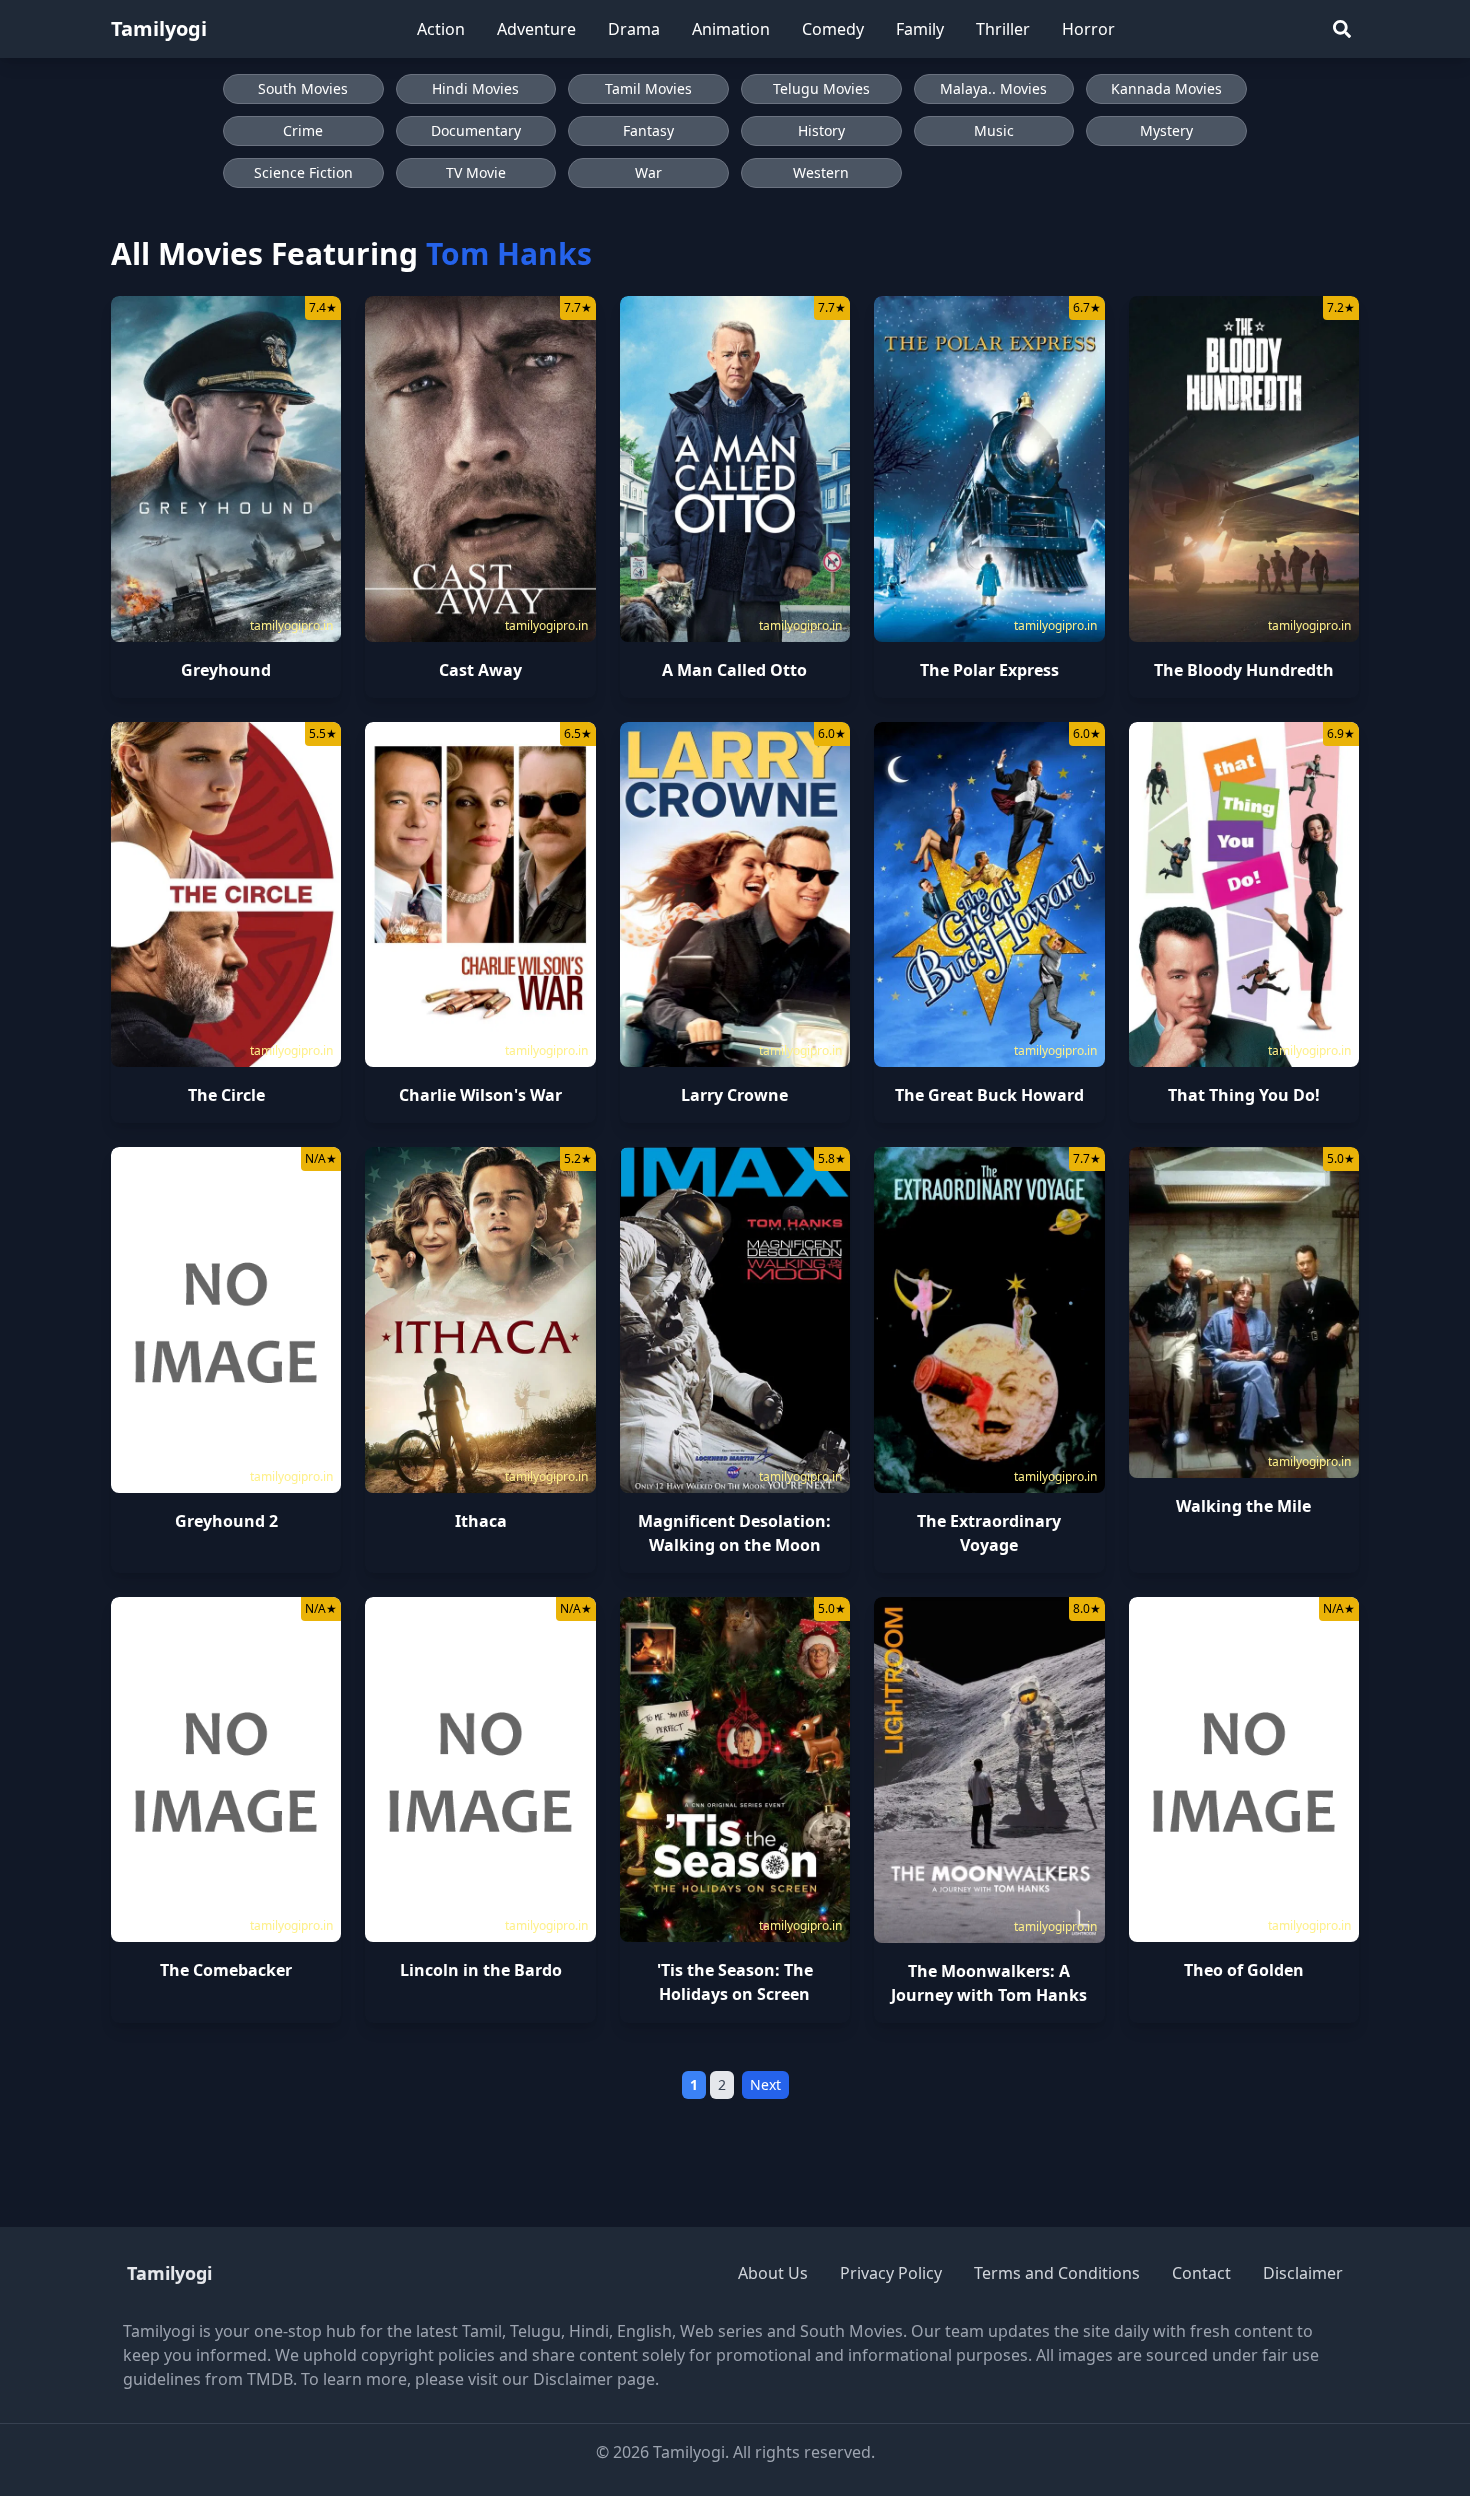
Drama (634, 29)
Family (920, 29)
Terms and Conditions (1057, 2273)
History (821, 130)
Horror (1088, 29)
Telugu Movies (821, 88)
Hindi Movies (475, 88)
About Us (773, 2273)
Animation (731, 29)
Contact (1201, 2273)
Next (765, 2084)
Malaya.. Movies (993, 88)
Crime (303, 130)
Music (994, 130)
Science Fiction (303, 172)
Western (821, 172)
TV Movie (476, 172)
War (648, 172)
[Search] (1342, 29)
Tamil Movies (648, 88)
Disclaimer (1303, 2273)
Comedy (833, 29)
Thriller (1003, 29)
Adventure (536, 29)
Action (441, 29)
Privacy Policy (891, 2273)
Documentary (476, 130)
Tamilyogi (159, 28)
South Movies (303, 88)
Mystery (1166, 130)
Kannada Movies (1166, 88)
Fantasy (648, 130)
